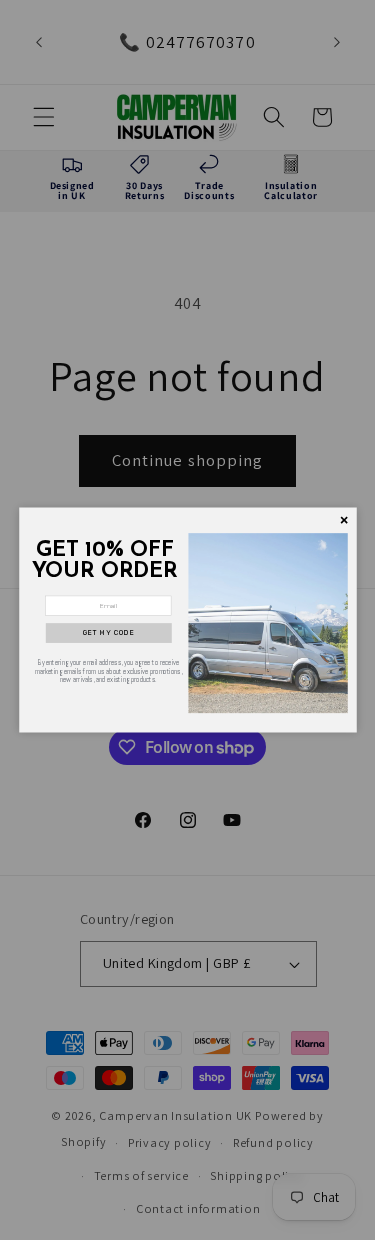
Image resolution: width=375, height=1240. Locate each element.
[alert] (188, 620)
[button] (108, 633)
